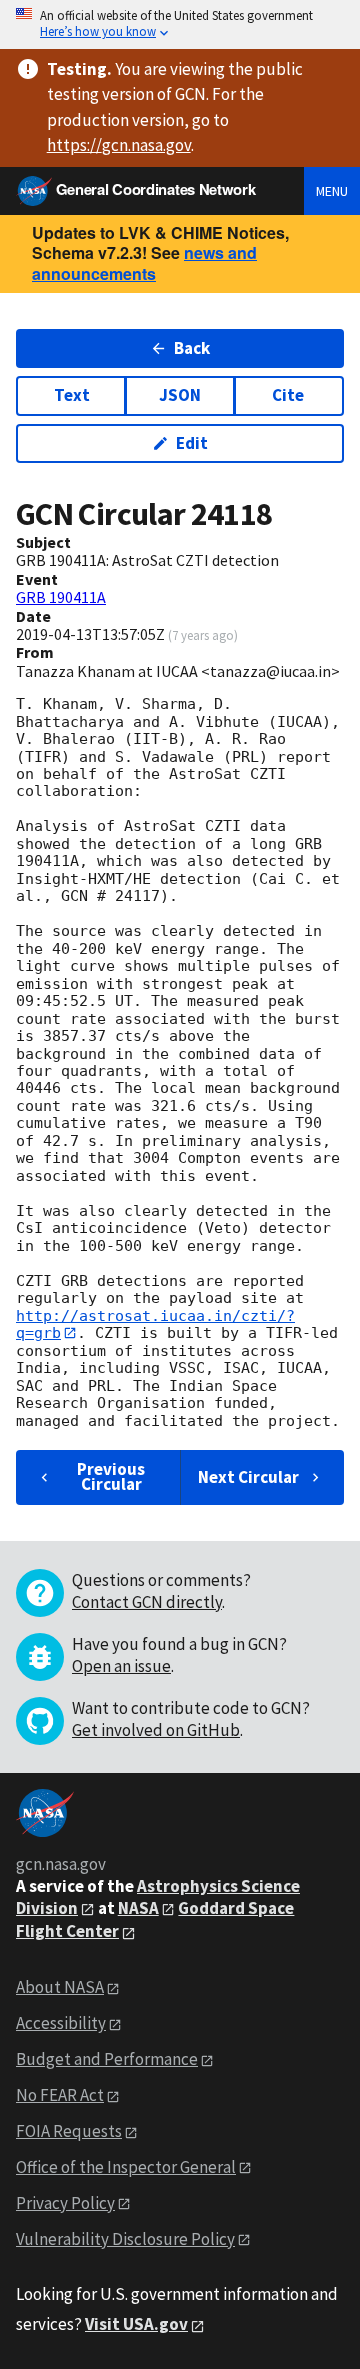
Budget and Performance (107, 2059)
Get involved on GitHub (156, 1730)
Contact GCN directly (147, 1602)
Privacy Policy (65, 2203)
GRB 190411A (61, 597)
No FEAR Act (60, 2095)
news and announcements (144, 263)
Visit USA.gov (136, 2324)
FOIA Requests (69, 2131)
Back (192, 348)
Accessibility (61, 2023)
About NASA (60, 1987)
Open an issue (121, 1666)
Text (72, 395)
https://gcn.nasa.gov (119, 145)
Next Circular (248, 1477)
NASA (138, 1908)
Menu (332, 191)
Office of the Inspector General (126, 2167)
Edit (192, 443)
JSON (180, 395)
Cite (288, 395)
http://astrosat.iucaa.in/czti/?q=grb (155, 1324)
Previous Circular (111, 1476)
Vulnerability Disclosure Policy (125, 2239)
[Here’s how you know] (180, 24)
